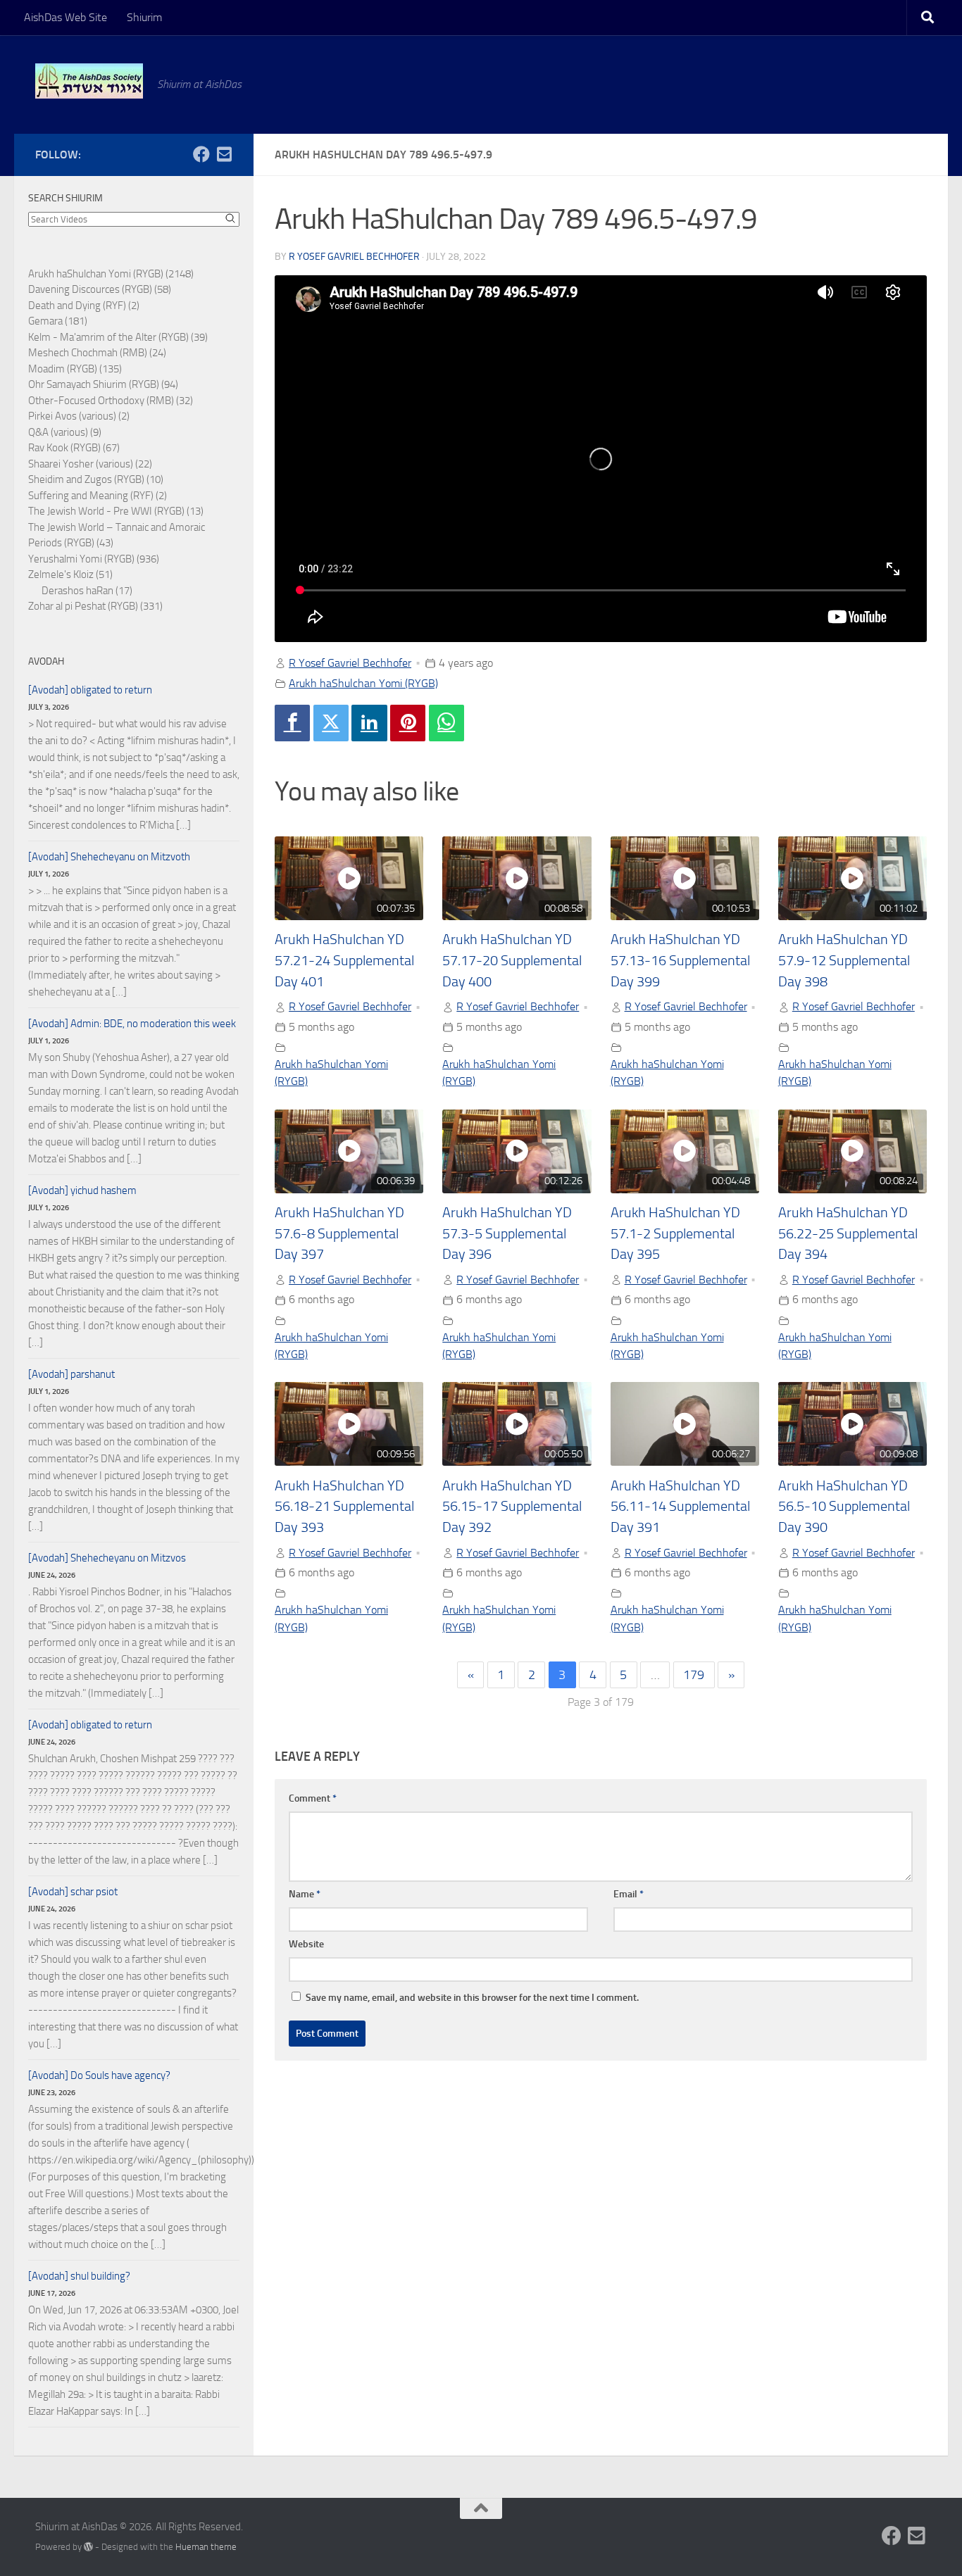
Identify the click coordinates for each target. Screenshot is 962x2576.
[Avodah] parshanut (71, 1374)
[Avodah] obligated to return (90, 690)
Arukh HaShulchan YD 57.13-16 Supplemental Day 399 (680, 960)
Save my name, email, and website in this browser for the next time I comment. (472, 1998)
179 (694, 1675)
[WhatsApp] (446, 723)
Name (305, 1894)
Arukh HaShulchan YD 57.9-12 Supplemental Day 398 (844, 960)
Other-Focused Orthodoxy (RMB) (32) (111, 401)
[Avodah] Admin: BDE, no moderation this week (132, 1024)
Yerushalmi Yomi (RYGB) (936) (94, 559)
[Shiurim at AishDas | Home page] (89, 81)
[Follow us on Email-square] (224, 154)
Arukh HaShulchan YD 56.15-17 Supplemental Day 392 (512, 1507)
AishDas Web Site (65, 17)
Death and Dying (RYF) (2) (84, 306)
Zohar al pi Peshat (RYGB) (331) (95, 606)
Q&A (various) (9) (65, 432)
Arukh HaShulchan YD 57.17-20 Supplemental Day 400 (512, 960)
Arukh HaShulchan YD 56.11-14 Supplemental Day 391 (680, 1507)
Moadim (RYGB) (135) (75, 369)
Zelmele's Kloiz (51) (70, 574)
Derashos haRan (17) (87, 591)
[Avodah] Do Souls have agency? (99, 2075)
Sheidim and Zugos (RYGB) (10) (96, 479)
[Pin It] (408, 723)
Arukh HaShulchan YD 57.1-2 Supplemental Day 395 (675, 1233)
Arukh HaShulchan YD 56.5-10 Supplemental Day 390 (844, 1507)
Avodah (46, 661)
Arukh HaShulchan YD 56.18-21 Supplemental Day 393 (344, 1507)
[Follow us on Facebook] (201, 154)
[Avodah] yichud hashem (82, 1190)
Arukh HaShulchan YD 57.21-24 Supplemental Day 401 (344, 960)
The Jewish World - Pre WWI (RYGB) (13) (116, 511)
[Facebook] (292, 723)
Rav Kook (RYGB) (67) (74, 448)
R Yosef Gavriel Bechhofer (354, 257)
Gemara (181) (58, 321)
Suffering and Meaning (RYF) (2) (98, 496)
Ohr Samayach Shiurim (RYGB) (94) (103, 384)
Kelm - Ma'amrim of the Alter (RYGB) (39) (118, 337)
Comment (313, 1798)
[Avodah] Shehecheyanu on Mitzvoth (109, 857)
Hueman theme (206, 2547)
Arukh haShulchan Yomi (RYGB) (363, 683)
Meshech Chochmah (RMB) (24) (97, 353)
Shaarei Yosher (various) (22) (90, 464)
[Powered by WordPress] (88, 2547)
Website (306, 1944)
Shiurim (144, 17)
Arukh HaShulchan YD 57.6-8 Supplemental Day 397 (339, 1233)
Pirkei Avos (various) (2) (79, 416)
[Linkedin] (369, 723)
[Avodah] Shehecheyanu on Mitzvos (107, 1558)
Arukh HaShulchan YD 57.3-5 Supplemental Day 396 (507, 1233)
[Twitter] (331, 723)
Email (629, 1894)
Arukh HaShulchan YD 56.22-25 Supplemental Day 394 (848, 1233)
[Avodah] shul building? (79, 2276)
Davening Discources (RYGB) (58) (100, 289)
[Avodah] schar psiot (73, 1892)
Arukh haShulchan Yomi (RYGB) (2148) (111, 274)
